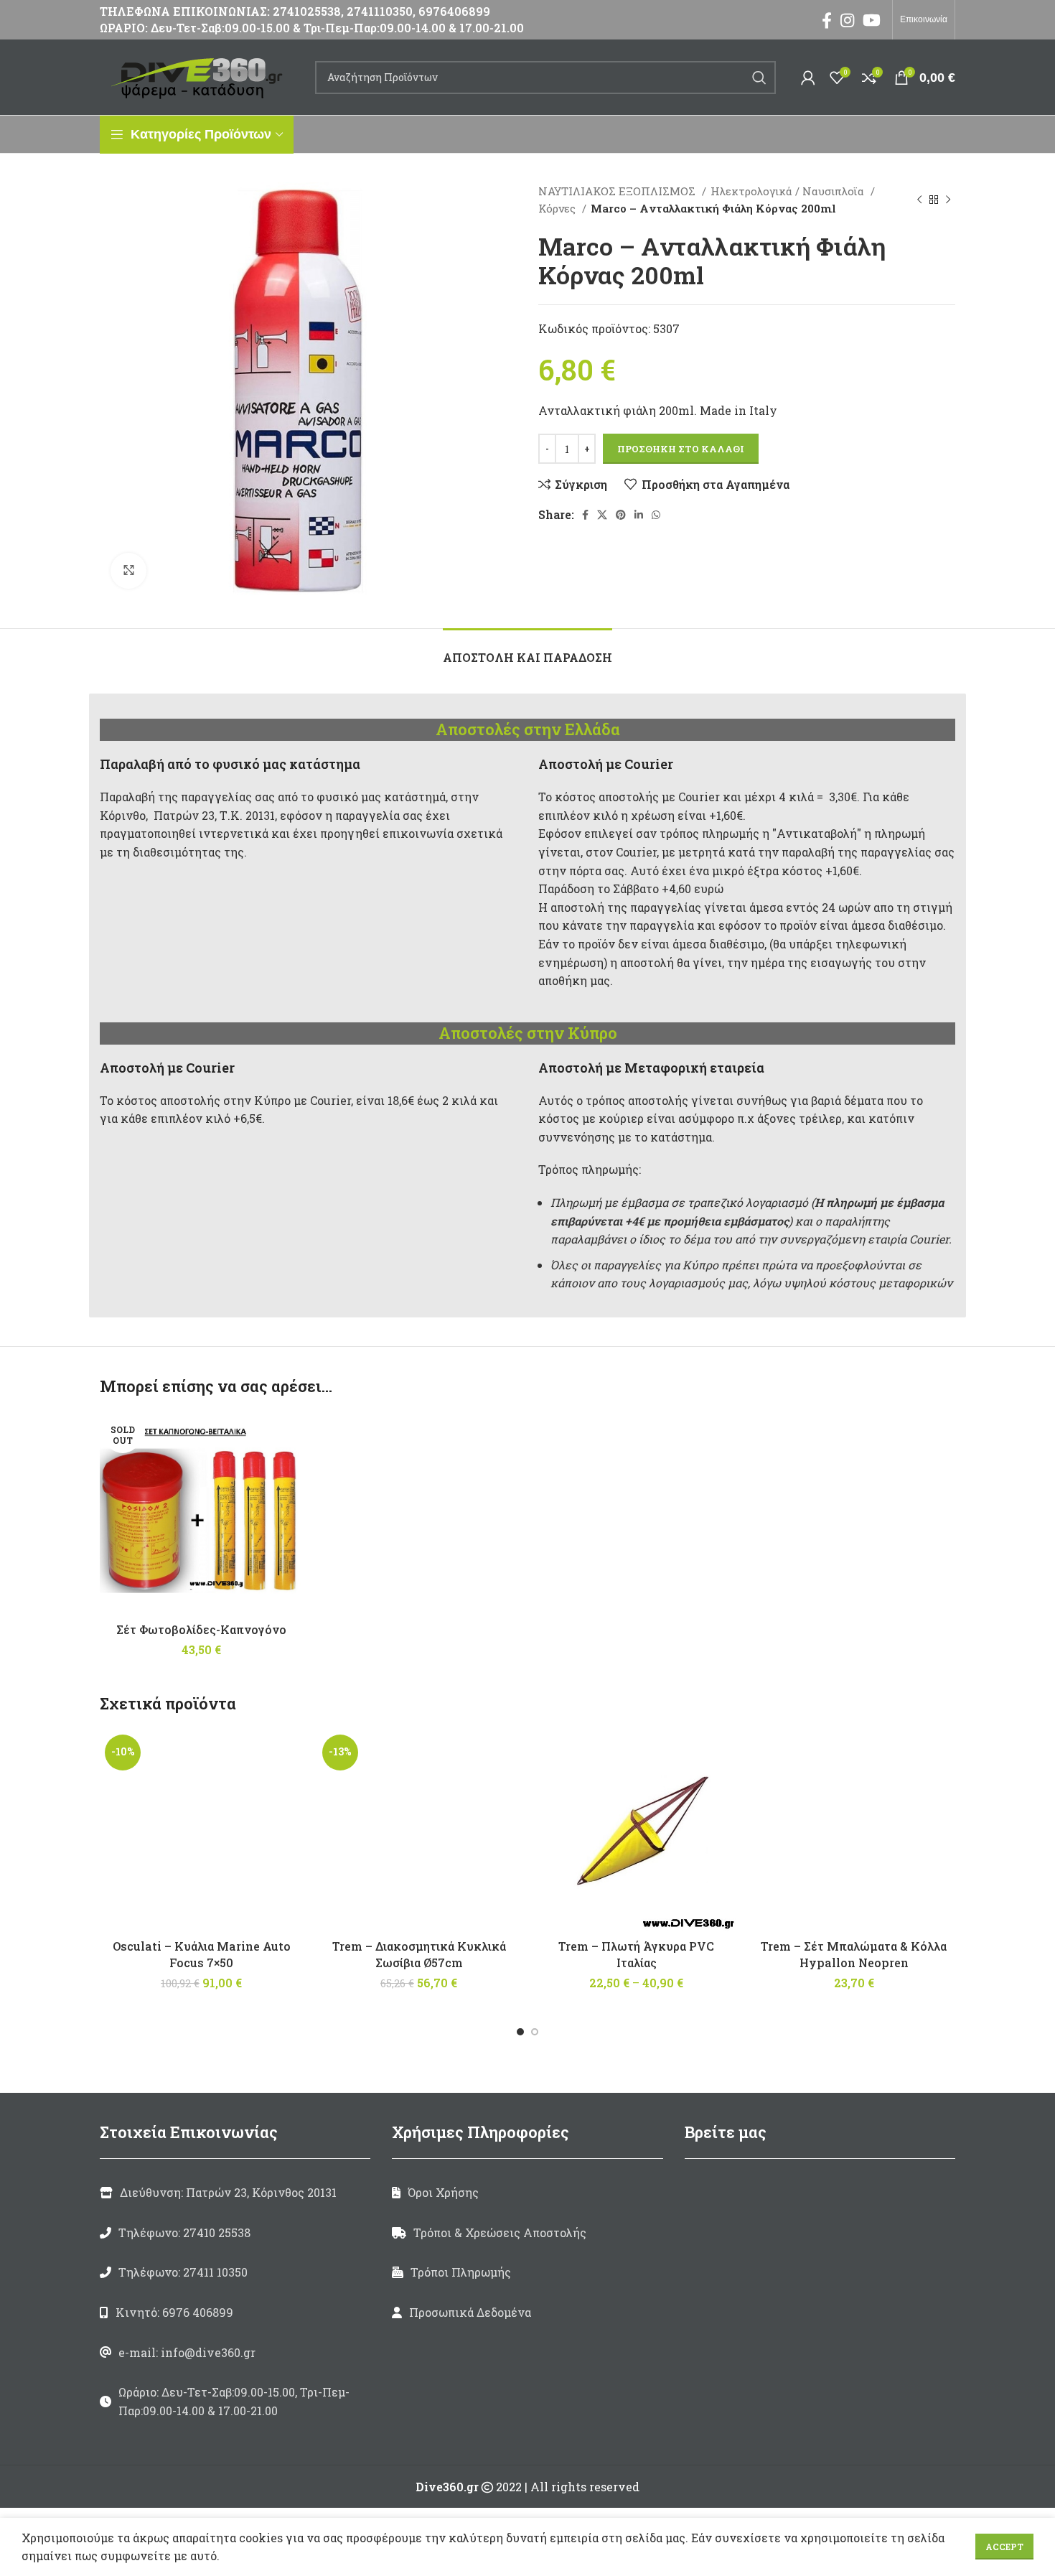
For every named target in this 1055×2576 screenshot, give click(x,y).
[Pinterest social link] (621, 515)
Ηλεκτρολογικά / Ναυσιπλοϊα (789, 191)
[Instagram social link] (847, 20)
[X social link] (602, 515)
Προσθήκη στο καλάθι (681, 449)
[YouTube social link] (872, 20)
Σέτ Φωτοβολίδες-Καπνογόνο (201, 1629)
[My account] (808, 78)
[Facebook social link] (827, 20)
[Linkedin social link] (639, 515)
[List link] (235, 2233)
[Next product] (948, 200)
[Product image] (419, 1831)
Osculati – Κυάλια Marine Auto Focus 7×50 (202, 1954)
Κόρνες (558, 208)
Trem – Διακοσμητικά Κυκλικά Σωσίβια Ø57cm (419, 1954)
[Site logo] (200, 76)
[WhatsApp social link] (656, 515)
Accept (1004, 2547)
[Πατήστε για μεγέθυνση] (128, 571)
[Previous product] (919, 200)
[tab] (527, 650)
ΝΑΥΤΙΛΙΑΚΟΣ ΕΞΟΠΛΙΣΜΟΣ (618, 191)
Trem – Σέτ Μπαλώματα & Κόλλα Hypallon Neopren (854, 1954)
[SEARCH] (759, 78)
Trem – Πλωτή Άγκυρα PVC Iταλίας (636, 1954)
